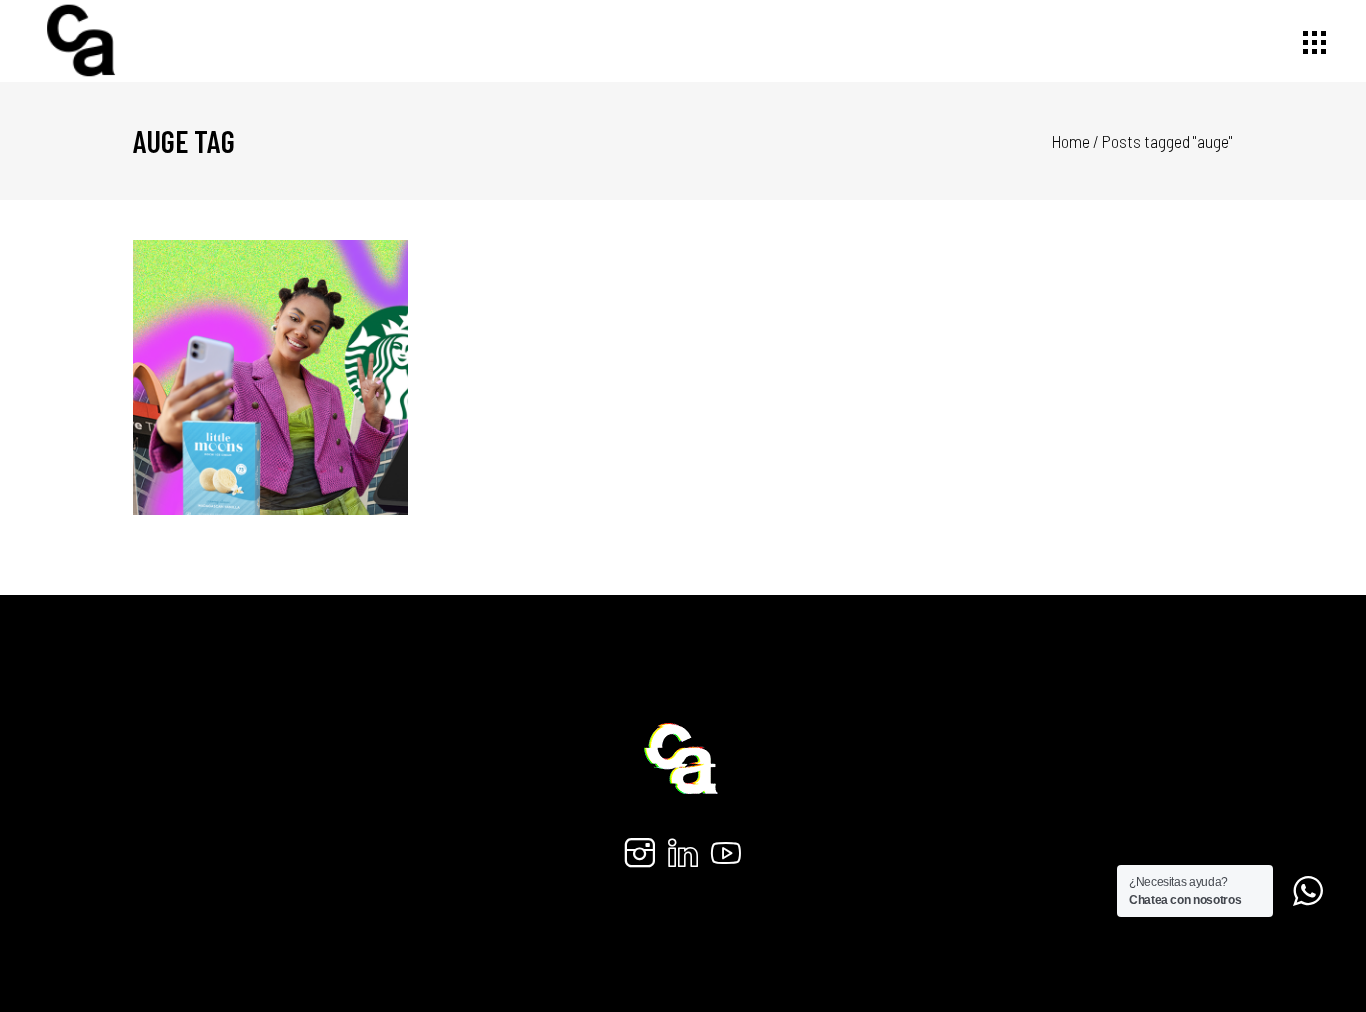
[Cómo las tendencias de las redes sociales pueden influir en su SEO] (271, 378)
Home (1071, 141)
